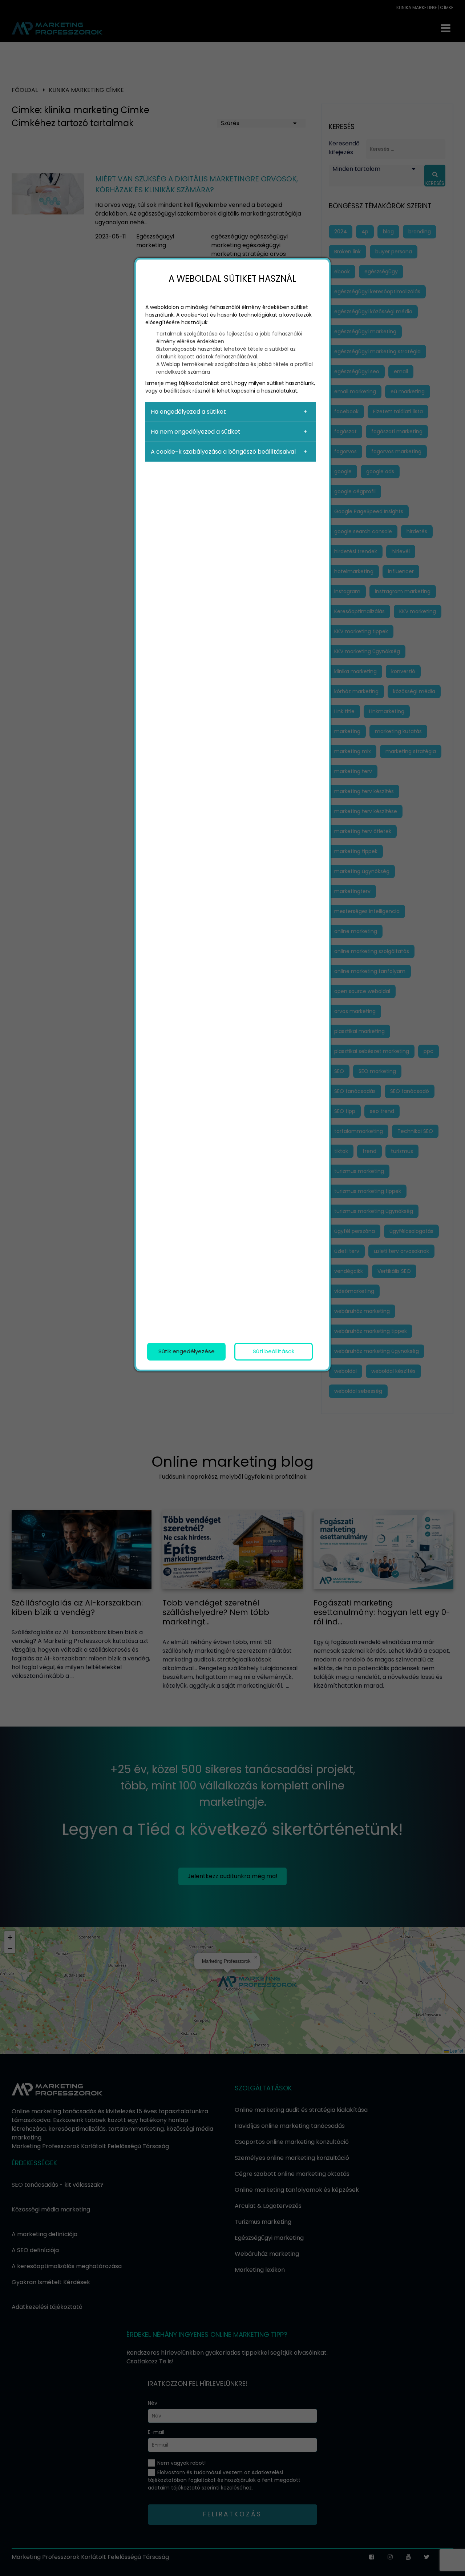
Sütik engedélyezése (187, 1351)
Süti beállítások (274, 1351)
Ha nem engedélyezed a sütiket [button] (196, 432)
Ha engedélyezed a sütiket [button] (188, 412)
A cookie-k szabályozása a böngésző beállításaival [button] (223, 452)
